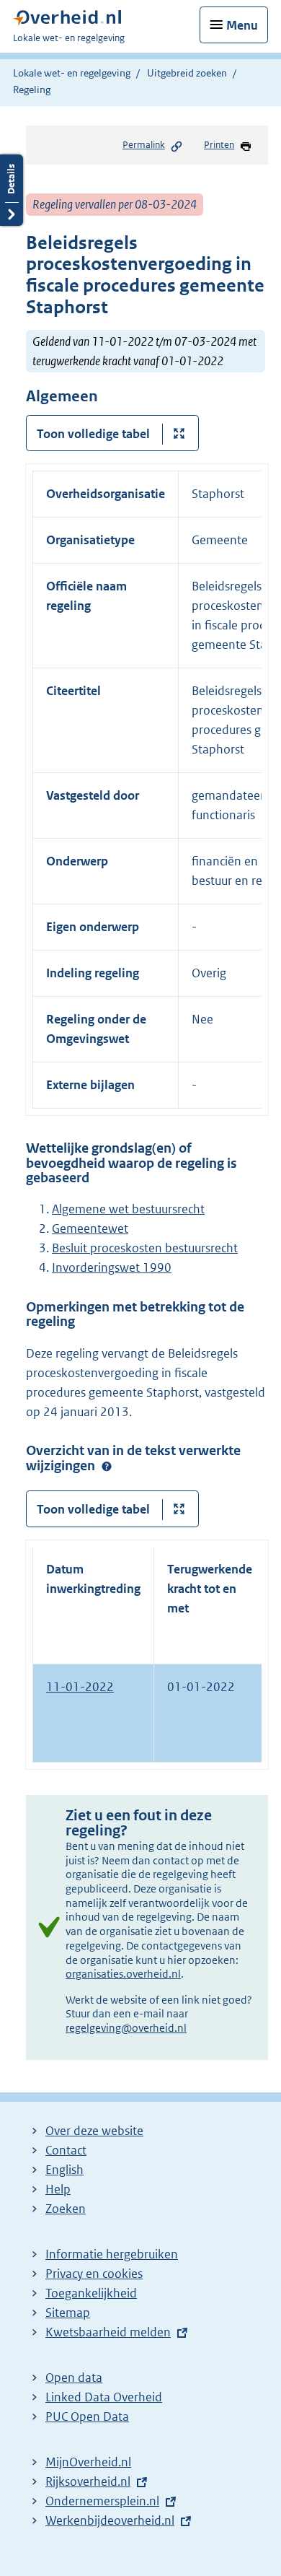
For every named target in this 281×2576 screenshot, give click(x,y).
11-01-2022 (80, 1687)
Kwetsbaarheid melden (108, 2332)
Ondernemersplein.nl (102, 2501)
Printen (219, 145)
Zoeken (66, 2209)
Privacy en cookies (94, 2274)
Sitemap (68, 2313)
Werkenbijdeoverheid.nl (110, 2520)
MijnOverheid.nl (88, 2462)
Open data (74, 2378)
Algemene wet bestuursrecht (128, 1209)
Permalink (144, 145)
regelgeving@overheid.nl (126, 2028)
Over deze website (94, 2131)
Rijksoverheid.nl (88, 2481)
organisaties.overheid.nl (123, 1974)
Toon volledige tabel (93, 434)
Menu (242, 25)
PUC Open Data (87, 2416)
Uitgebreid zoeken (187, 73)
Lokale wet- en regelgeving (72, 73)
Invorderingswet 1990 (112, 1267)
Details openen (12, 190)
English (64, 2170)
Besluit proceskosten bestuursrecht (145, 1248)
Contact (66, 2150)
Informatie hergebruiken (112, 2254)
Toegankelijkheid (91, 2293)
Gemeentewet (90, 1228)
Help (58, 2189)
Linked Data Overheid (104, 2397)
